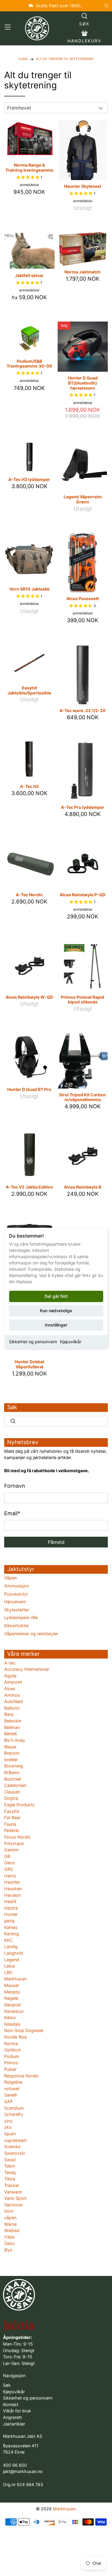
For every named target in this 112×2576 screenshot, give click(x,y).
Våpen (10, 1578)
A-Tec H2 (29, 786)
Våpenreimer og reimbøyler (31, 1634)
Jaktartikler (14, 2424)
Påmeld (56, 1542)
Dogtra (11, 1798)
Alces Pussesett (83, 598)
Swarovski (15, 2153)
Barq (9, 1714)
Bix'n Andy (15, 1740)
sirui (8, 2121)
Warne (10, 2224)
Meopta (12, 1992)
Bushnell (13, 1779)
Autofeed (13, 1701)
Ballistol (12, 1708)
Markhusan (15, 1979)
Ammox (12, 1695)
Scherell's (14, 2114)
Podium (12, 2056)
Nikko (10, 2018)
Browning (14, 1766)
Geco (10, 1863)
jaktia (9, 1921)
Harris (10, 1876)
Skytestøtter (17, 1610)
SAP (8, 2101)
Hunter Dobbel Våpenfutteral (29, 1364)
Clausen (12, 1792)
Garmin (11, 1850)
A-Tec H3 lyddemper (29, 479)
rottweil (12, 2089)
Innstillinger (56, 1325)
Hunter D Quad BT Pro (29, 1089)
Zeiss (10, 2243)
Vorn (9, 2211)
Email (12, 1513)
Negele (11, 1998)
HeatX (10, 1901)
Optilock (13, 2050)
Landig (11, 1946)
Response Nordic (22, 2076)
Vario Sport (15, 2198)
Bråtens (12, 1772)
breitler (11, 1760)
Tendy (10, 2172)
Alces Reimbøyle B (83, 1187)
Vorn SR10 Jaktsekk (29, 589)
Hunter (11, 1914)
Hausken (13, 1889)
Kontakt (11, 2404)
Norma (11, 2044)
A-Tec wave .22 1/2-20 (83, 710)
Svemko (12, 2147)
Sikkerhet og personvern (33, 1342)
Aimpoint (13, 1682)
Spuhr (10, 2134)
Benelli (10, 1734)
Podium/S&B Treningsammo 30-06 (29, 364)
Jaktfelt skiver (29, 275)
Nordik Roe (15, 2037)
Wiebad (12, 2230)
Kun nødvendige (56, 1311)
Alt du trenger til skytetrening (65, 59)
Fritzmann (14, 1843)
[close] (106, 6)
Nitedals (12, 2024)
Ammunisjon (17, 1586)
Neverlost (14, 2011)
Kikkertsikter (17, 1626)
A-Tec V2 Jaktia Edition (29, 1187)
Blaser (10, 1747)
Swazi (10, 2160)
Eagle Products (19, 1805)
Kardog (11, 1934)
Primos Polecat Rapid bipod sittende (83, 1000)
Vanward (13, 2192)
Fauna (10, 1824)
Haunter (12, 1882)
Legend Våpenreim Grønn (83, 499)
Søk (7, 2385)
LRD (8, 1972)
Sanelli (10, 2095)
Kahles (11, 1927)
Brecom (12, 1753)
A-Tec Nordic (29, 895)
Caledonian (15, 1785)
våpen (10, 2218)
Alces (10, 1689)
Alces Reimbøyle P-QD (83, 895)
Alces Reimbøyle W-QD (29, 997)
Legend (12, 1960)
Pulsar (10, 2069)
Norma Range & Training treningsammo (29, 167)
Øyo (8, 2250)
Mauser (12, 1985)
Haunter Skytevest (83, 186)
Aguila (10, 1676)
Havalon (12, 1895)
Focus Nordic (17, 1837)
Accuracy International (26, 1669)
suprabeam (16, 2140)
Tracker (12, 2185)
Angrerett (12, 2417)
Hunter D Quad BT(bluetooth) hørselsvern (83, 383)
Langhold (14, 1953)
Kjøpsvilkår (71, 1342)
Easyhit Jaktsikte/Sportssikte (29, 690)
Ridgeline (13, 2082)
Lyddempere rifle (21, 1617)
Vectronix (14, 2205)
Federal (11, 1830)
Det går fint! (56, 1296)
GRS (9, 1869)
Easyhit (12, 1811)
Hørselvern (15, 1602)
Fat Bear (12, 1818)
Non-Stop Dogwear (24, 2030)
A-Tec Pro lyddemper (83, 807)
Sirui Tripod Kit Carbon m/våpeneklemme (83, 1097)
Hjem (23, 59)
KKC (8, 1940)
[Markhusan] (37, 28)
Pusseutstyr (16, 1594)
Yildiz (10, 2237)
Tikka (10, 2179)
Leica (9, 1966)
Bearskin (13, 1721)
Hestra (11, 1908)
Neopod (12, 2005)
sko (8, 2127)
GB (7, 1856)
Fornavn (15, 1486)
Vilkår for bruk (17, 2411)
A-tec (10, 1663)
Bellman (12, 1727)
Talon (10, 2166)
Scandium (14, 2108)
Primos (11, 2063)
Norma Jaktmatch (83, 272)
